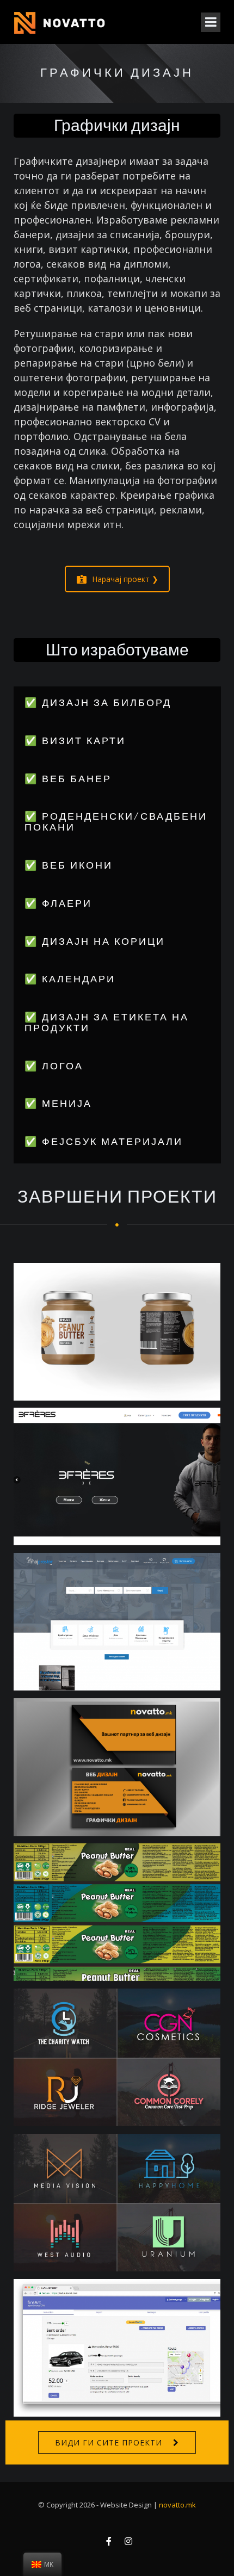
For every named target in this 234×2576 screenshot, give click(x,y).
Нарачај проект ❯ (125, 579)
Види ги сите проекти (109, 2442)
